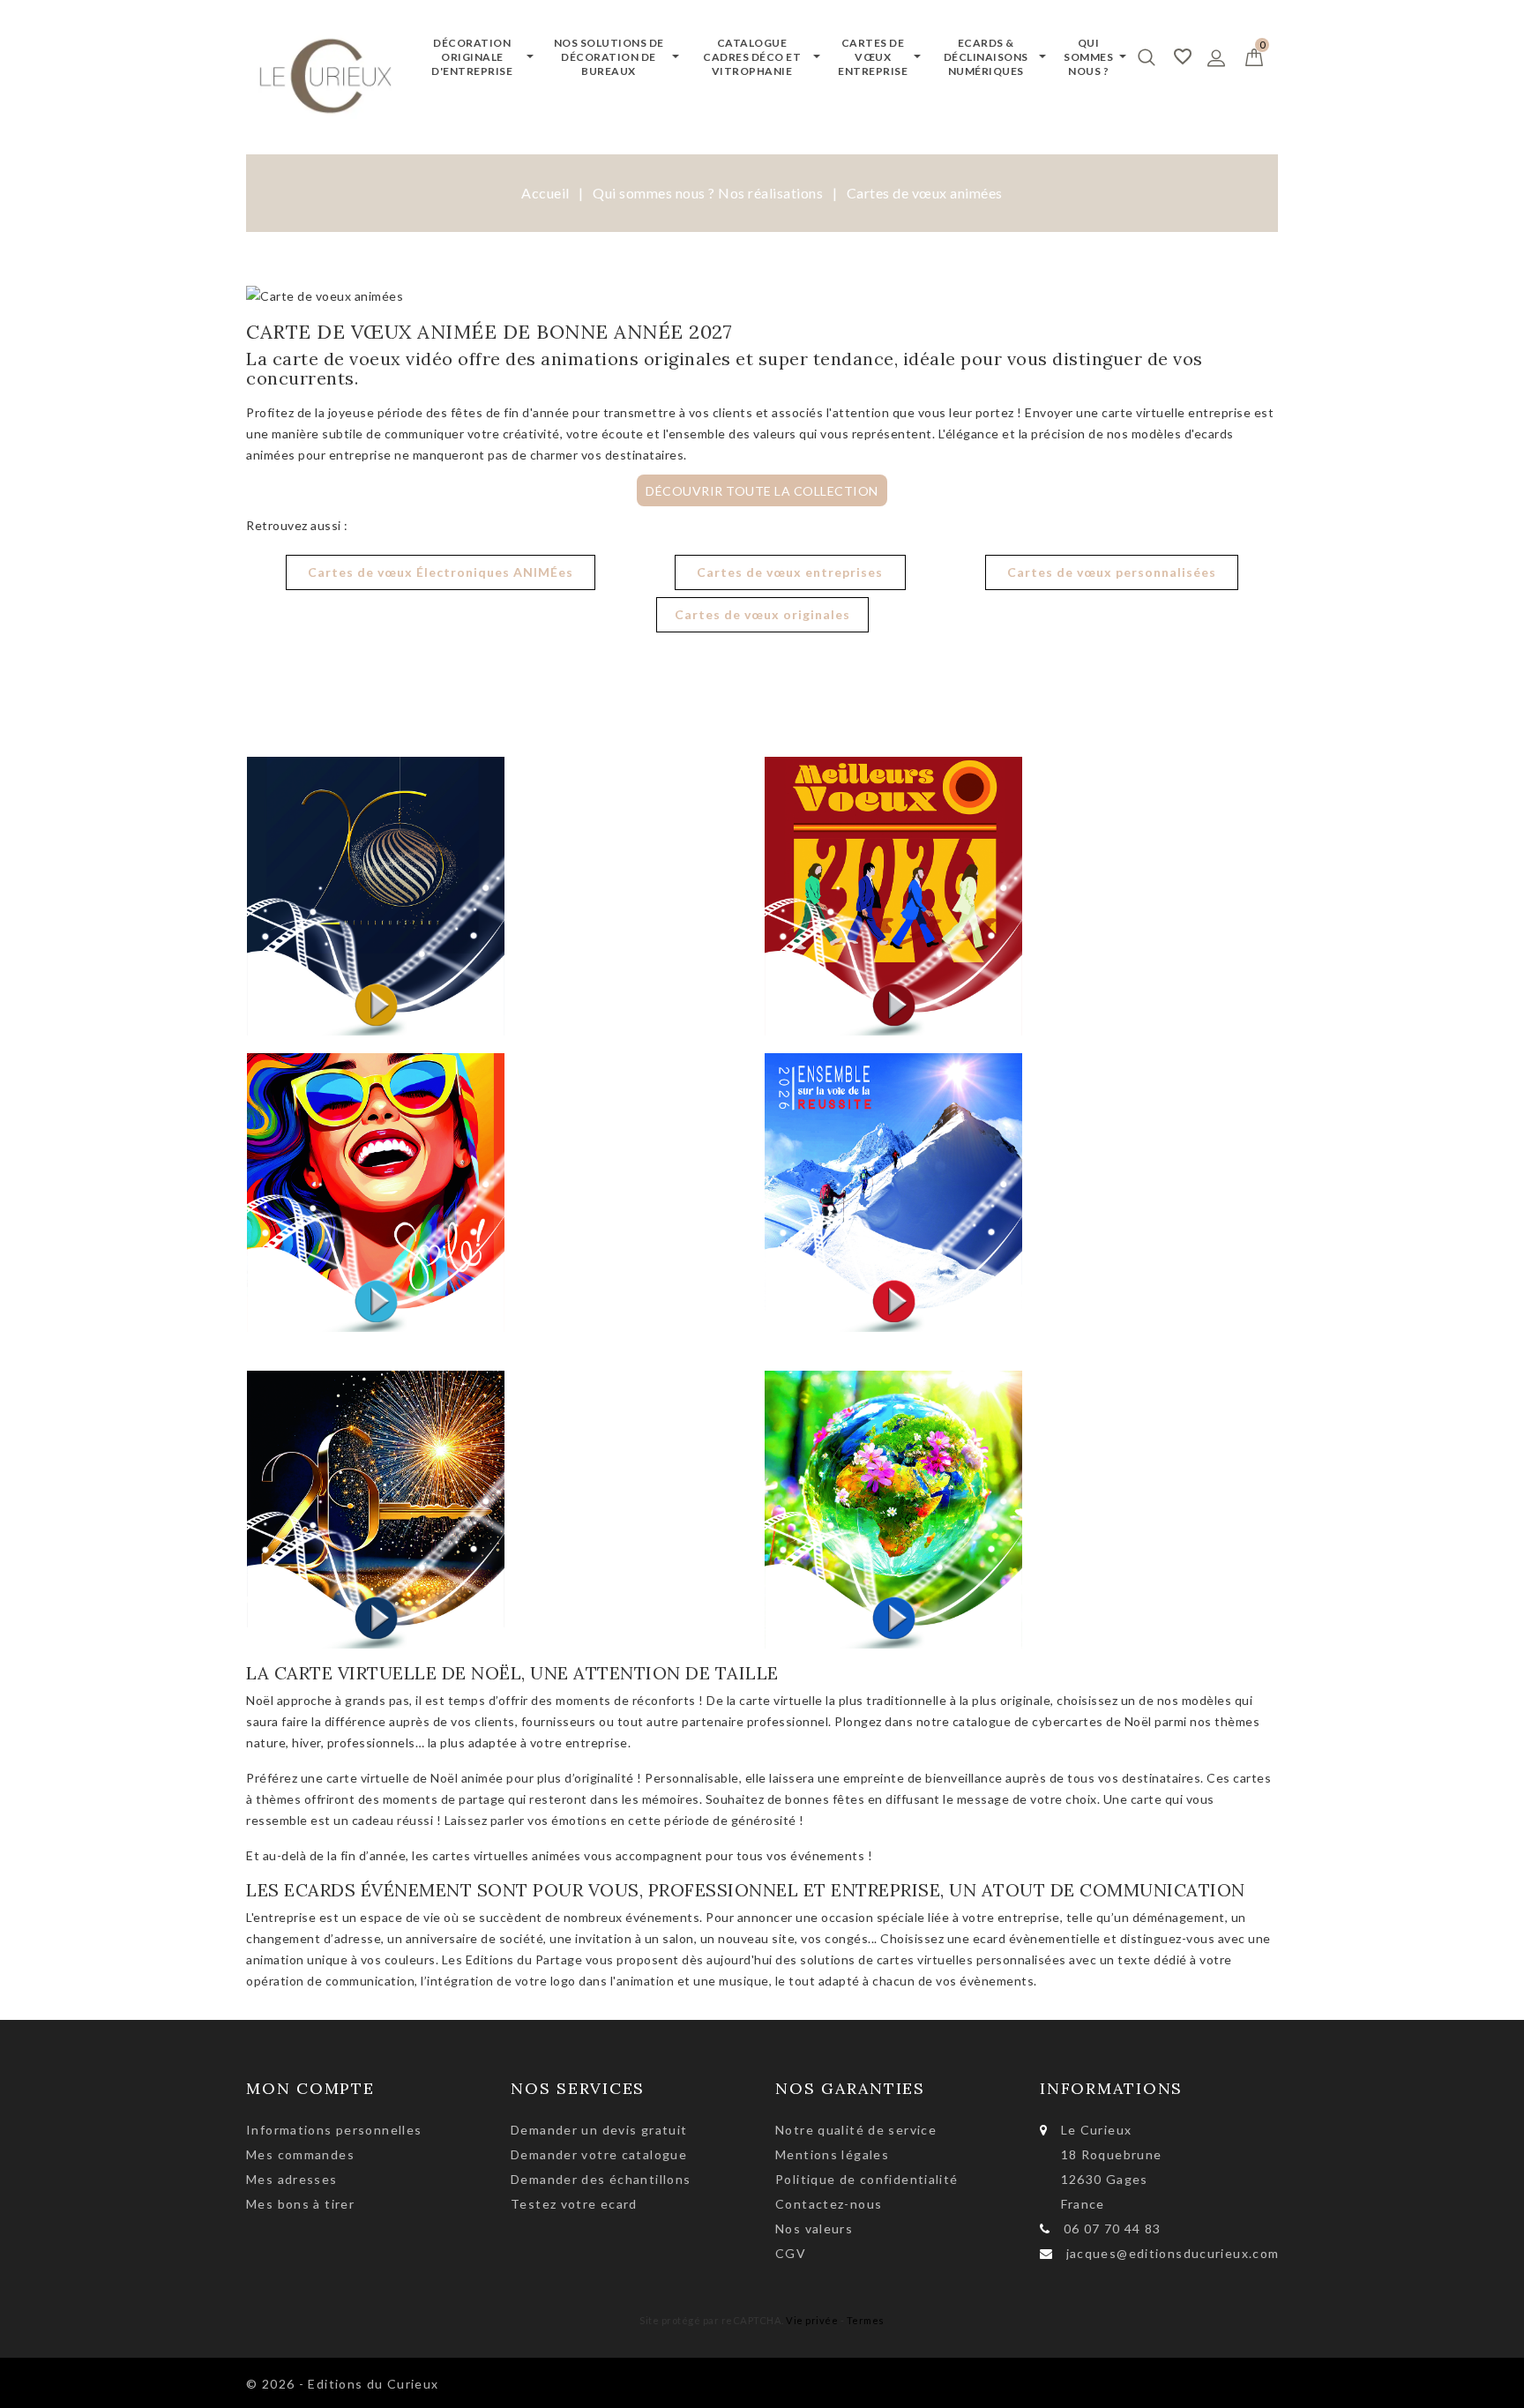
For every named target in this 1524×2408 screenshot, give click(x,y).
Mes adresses (292, 2179)
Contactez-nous (829, 2204)
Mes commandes (300, 2154)
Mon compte (310, 2088)
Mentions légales (832, 2154)
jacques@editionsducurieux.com (1173, 2253)
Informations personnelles (334, 2130)
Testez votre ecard (574, 2204)
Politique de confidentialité (867, 2179)
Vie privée (812, 2320)
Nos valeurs (814, 2229)
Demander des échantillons (601, 2179)
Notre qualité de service (856, 2130)
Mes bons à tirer (300, 2204)
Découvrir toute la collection (762, 490)
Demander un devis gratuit (599, 2130)
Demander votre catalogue (599, 2154)
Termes (866, 2320)
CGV (791, 2253)
